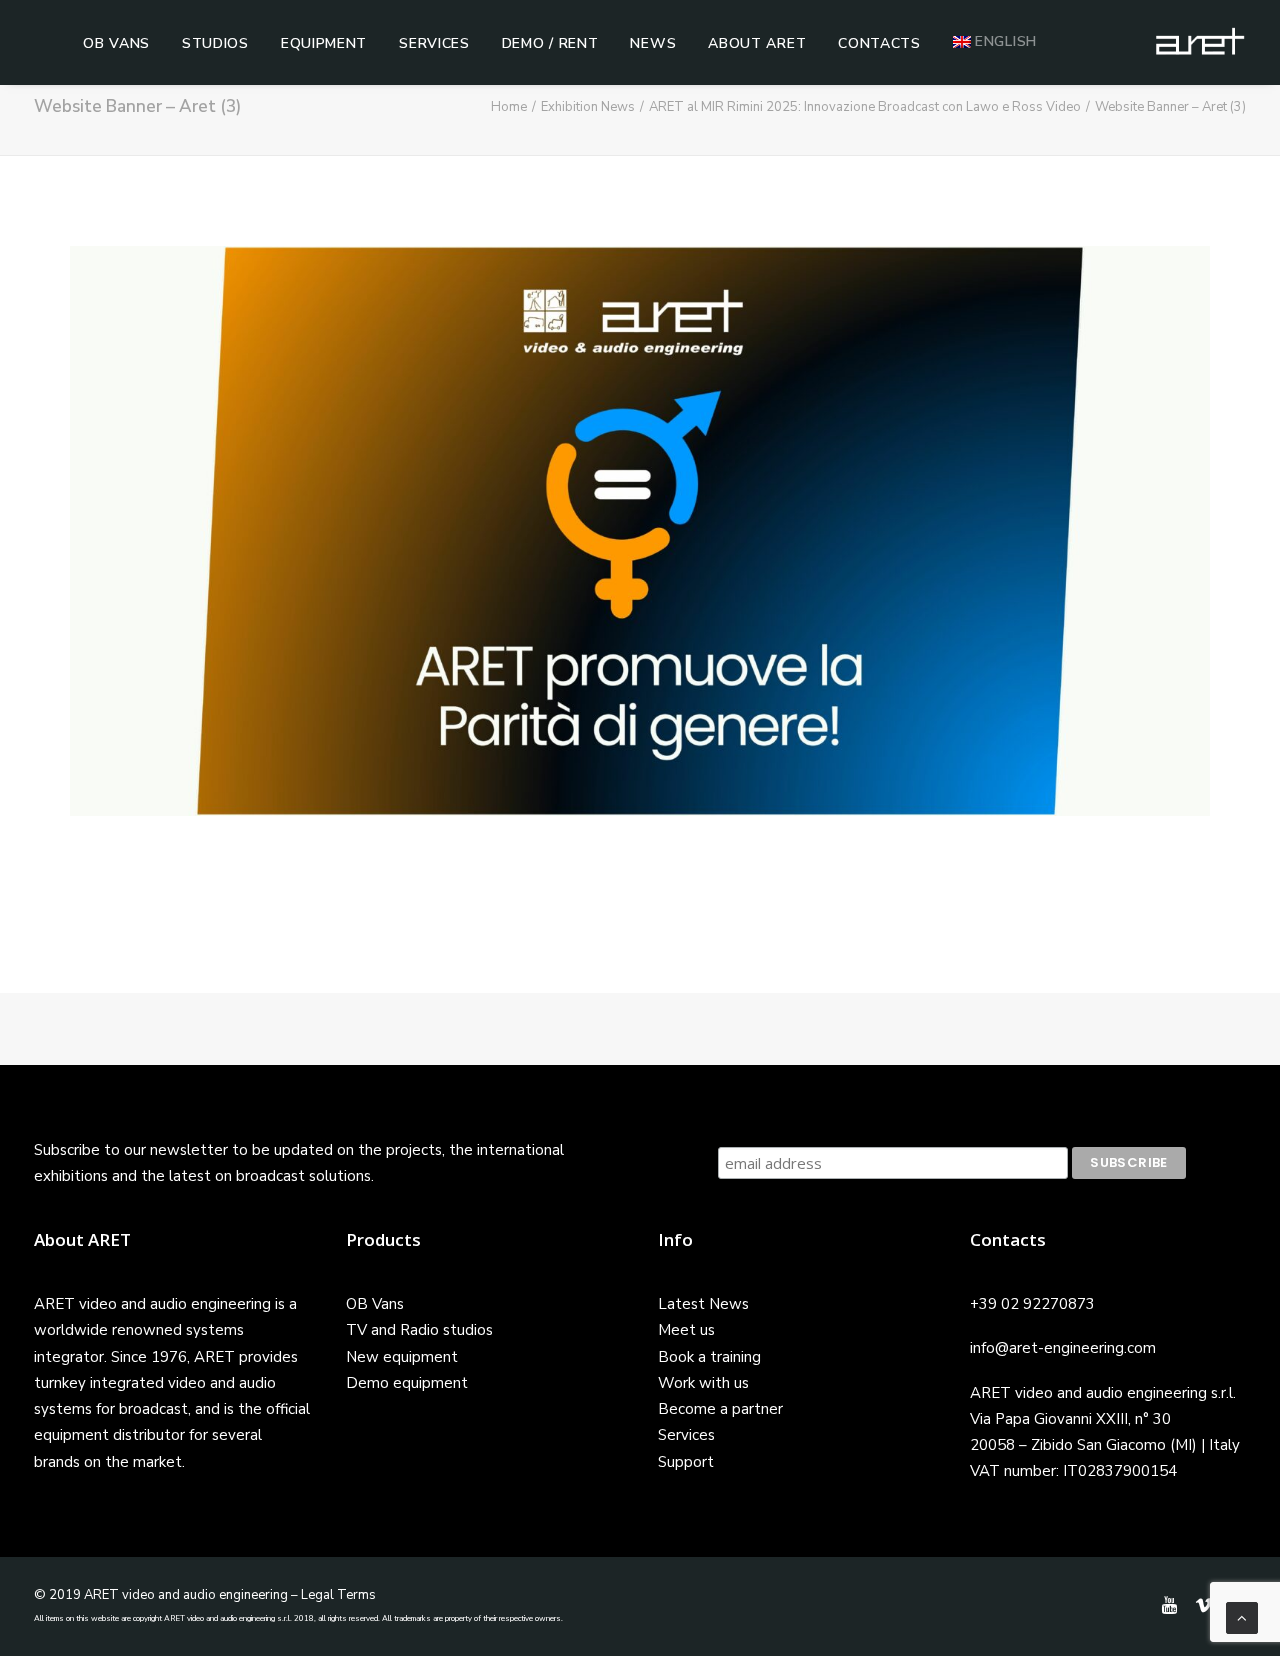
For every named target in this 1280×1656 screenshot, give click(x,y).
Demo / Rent (550, 43)
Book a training (709, 1357)
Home (509, 107)
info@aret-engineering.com (1063, 1348)
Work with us (703, 1383)
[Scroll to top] (1242, 1617)
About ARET (757, 43)
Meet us (686, 1330)
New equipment (402, 1357)
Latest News (703, 1304)
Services (434, 43)
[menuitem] (116, 44)
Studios (215, 43)
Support (686, 1462)
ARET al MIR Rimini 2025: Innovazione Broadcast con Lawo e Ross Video (865, 107)
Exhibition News (588, 107)
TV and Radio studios (419, 1330)
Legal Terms (338, 1595)
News (653, 43)
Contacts (879, 43)
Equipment (324, 43)
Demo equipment (407, 1383)
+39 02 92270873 (1032, 1304)
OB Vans (116, 43)
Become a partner (720, 1409)
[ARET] (1200, 42)
